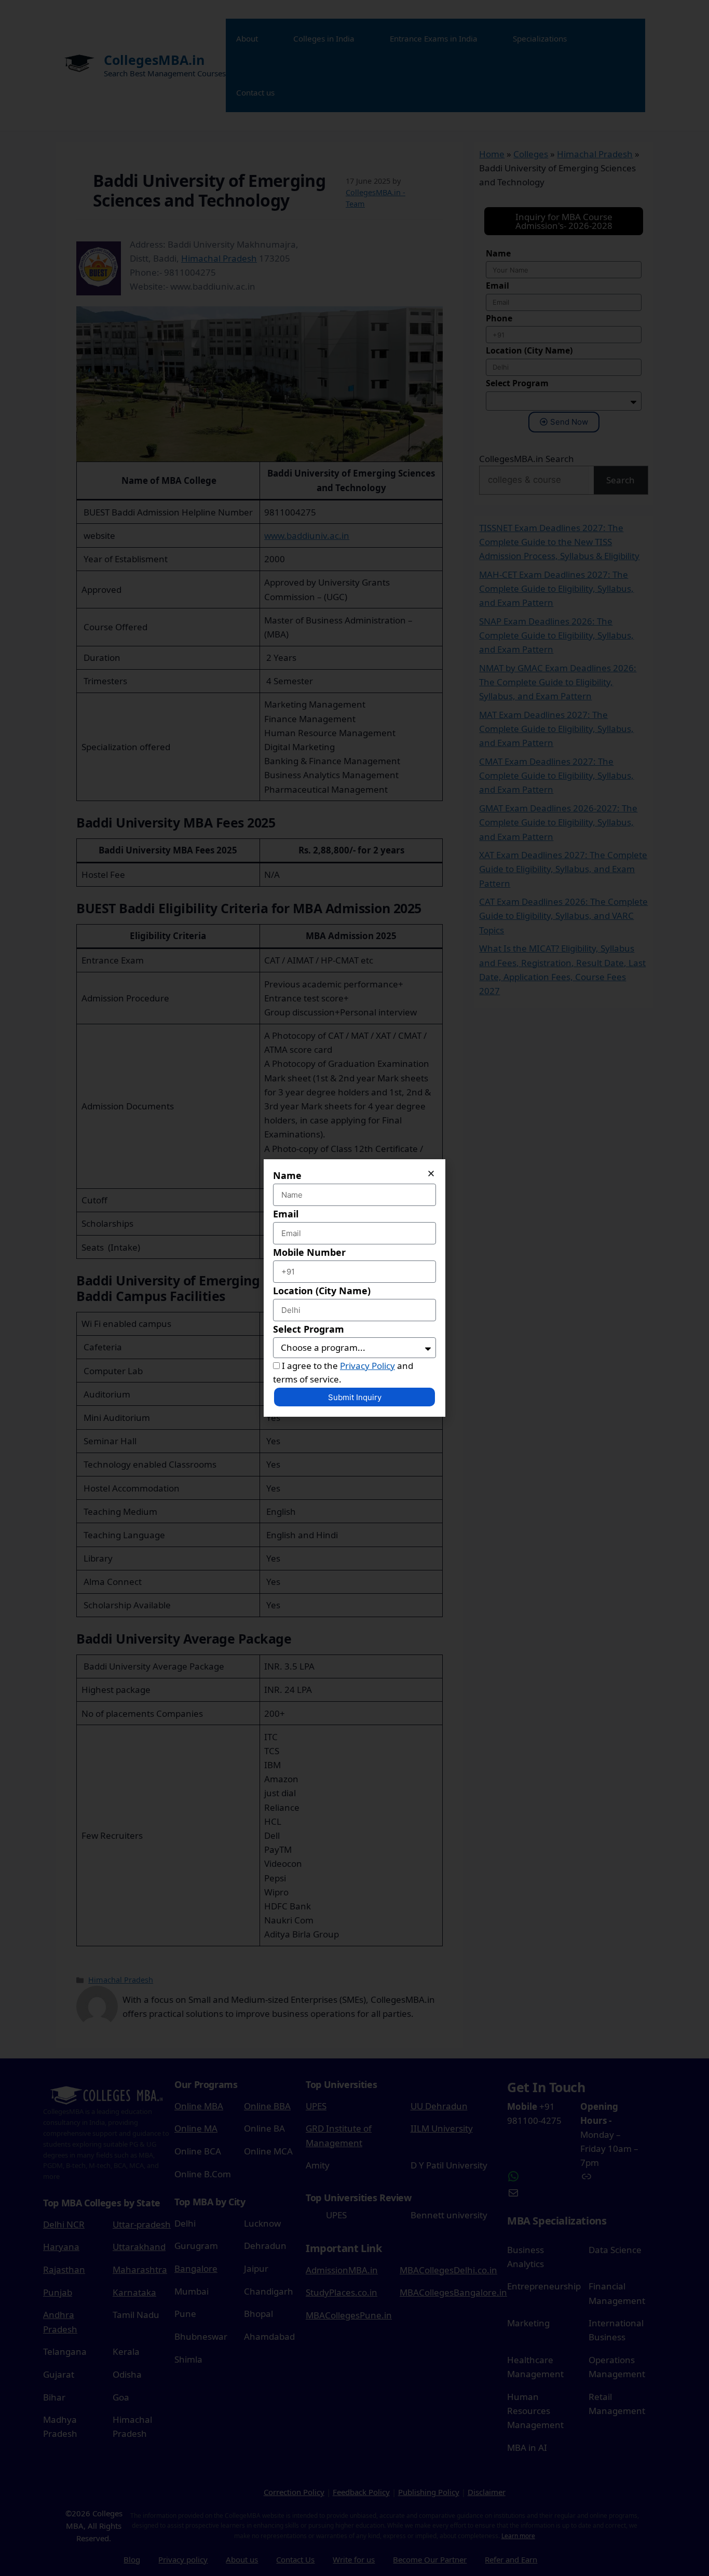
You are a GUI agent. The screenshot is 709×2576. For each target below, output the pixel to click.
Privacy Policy (367, 1366)
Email (286, 1214)
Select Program (309, 1329)
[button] (431, 1174)
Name (287, 1175)
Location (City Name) (322, 1291)
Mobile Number (309, 1252)
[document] (354, 1288)
